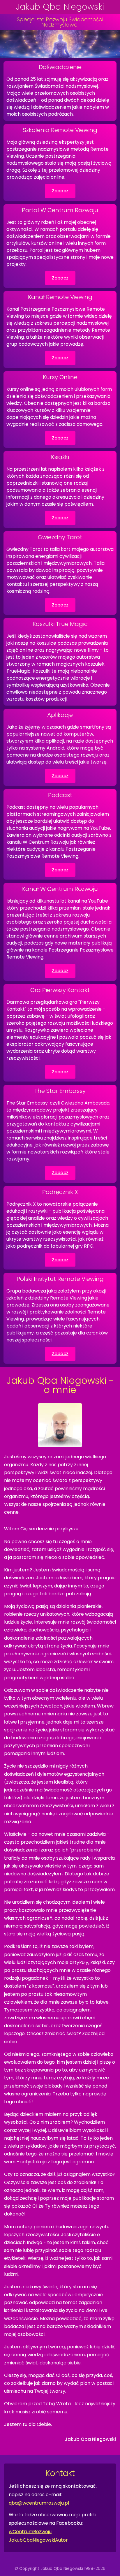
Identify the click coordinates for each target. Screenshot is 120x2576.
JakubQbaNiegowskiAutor (38, 2540)
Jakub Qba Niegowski (60, 7)
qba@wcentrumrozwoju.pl (39, 2503)
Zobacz (60, 191)
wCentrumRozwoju (30, 2532)
